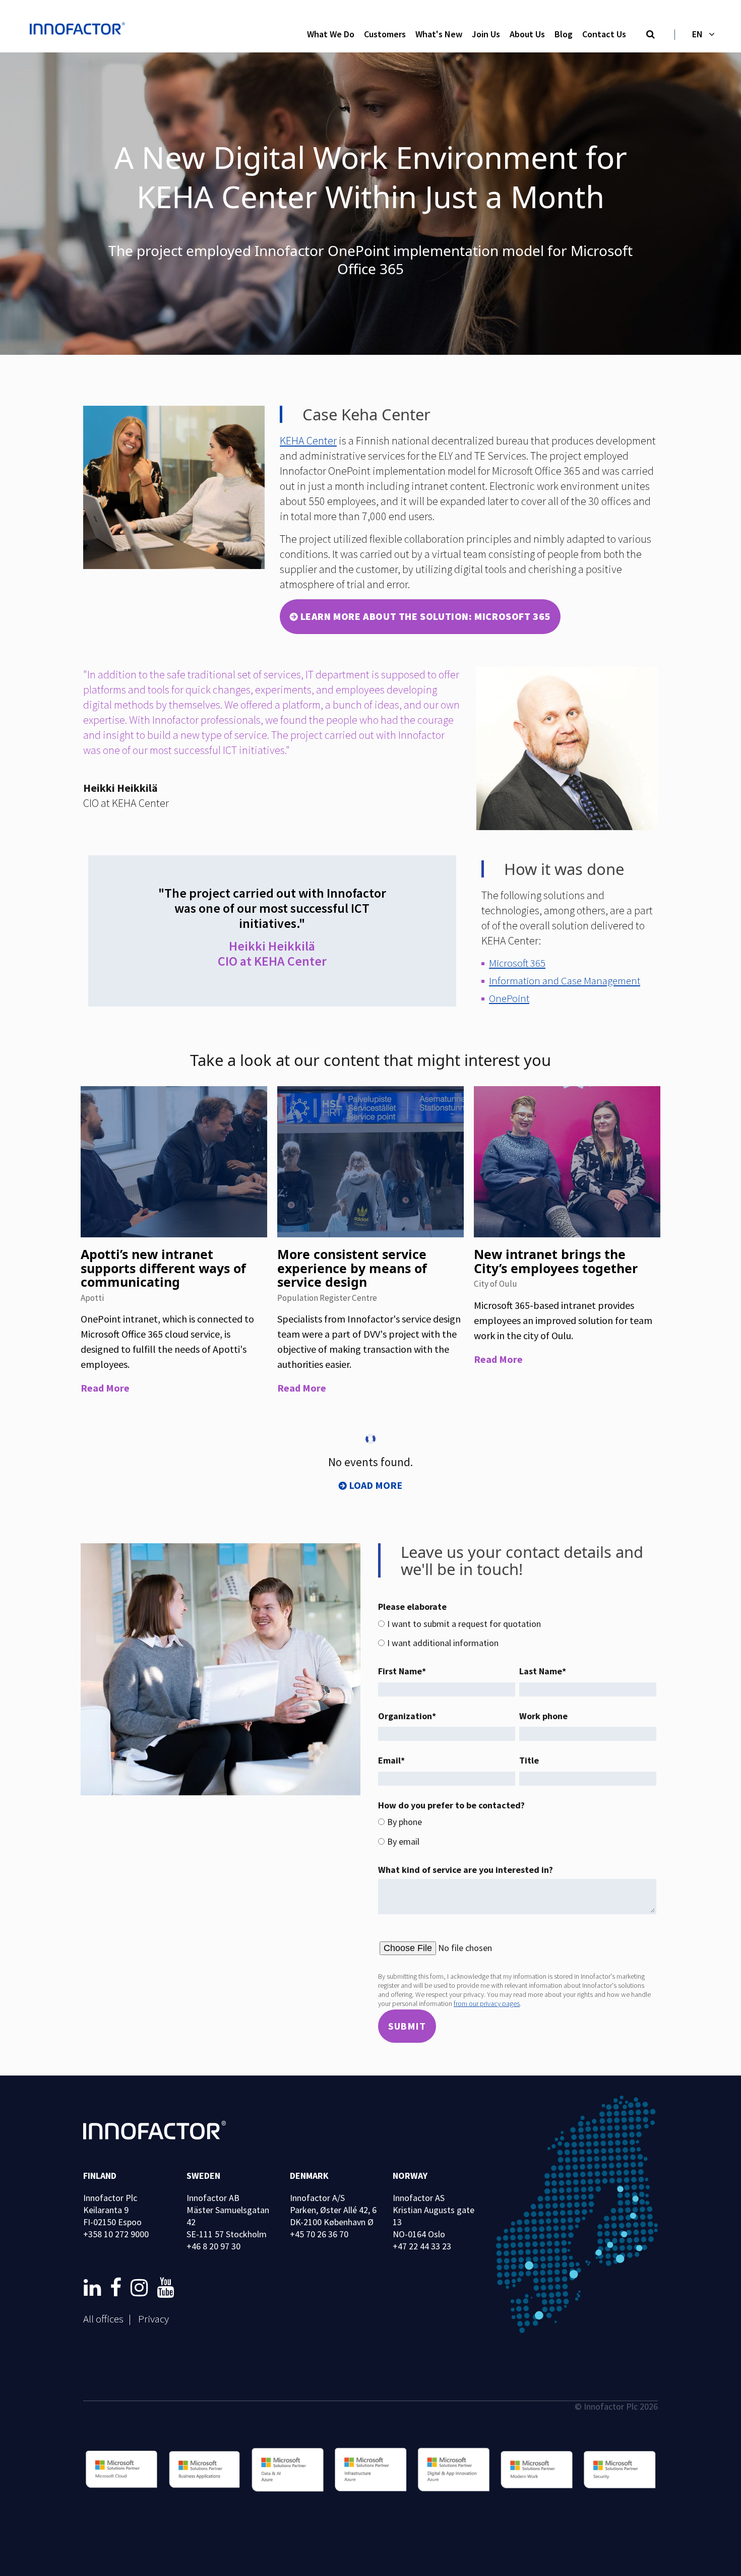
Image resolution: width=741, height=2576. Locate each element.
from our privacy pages (487, 2003)
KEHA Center (308, 441)
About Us (527, 34)
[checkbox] (517, 1634)
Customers (385, 34)
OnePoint (509, 998)
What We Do (331, 34)
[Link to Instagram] (141, 2288)
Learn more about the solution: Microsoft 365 (425, 616)
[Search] (651, 35)
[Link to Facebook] (118, 2288)
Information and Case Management (565, 981)
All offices (103, 2319)
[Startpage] (80, 30)
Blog (564, 34)
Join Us (486, 34)
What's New (439, 34)
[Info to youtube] (165, 2288)
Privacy (153, 2319)
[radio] (517, 1624)
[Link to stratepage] (94, 2288)
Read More (105, 1388)
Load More (376, 1485)
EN (697, 34)
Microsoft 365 (517, 963)
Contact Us (604, 34)
